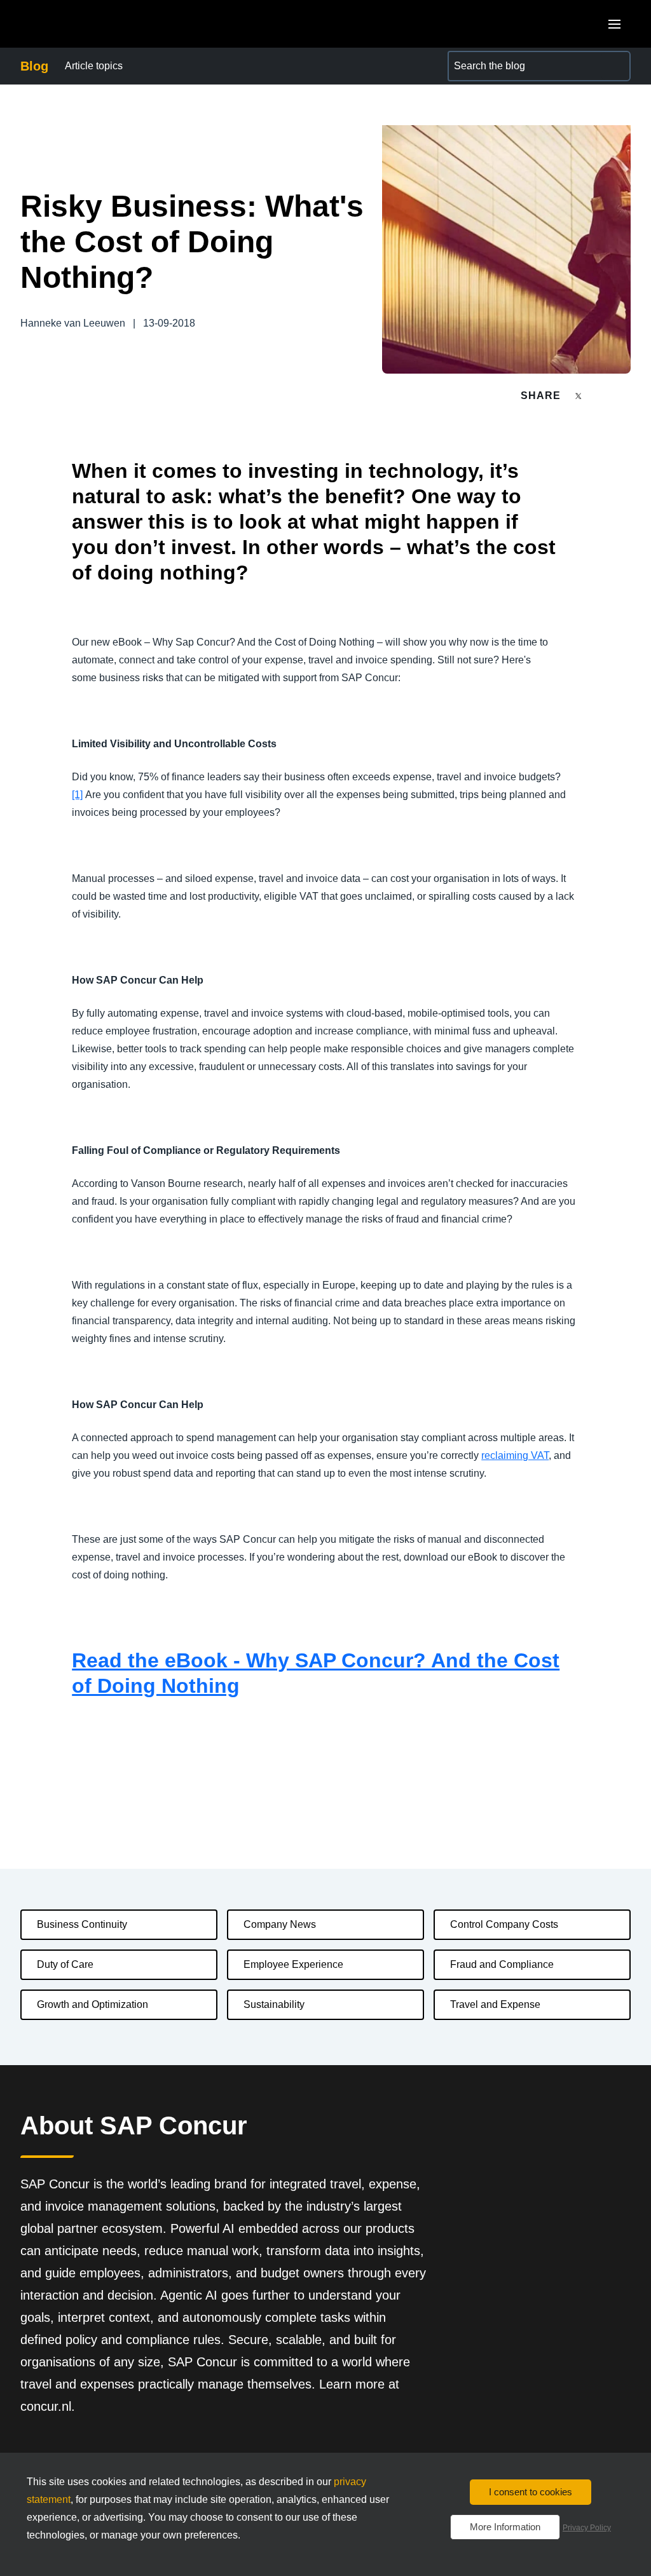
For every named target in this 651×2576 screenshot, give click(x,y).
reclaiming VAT (515, 1455)
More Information (505, 2527)
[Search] (615, 66)
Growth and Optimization (93, 2004)
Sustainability (274, 2004)
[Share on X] (580, 395)
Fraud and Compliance (502, 1964)
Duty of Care (65, 1964)
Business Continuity (82, 1924)
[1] (77, 795)
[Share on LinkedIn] (625, 396)
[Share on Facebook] (603, 396)
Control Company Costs (504, 1924)
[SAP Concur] (79, 24)
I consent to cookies (531, 2492)
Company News (280, 1924)
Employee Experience (293, 1964)
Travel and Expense (495, 2004)
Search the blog (483, 58)
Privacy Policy (587, 2528)
